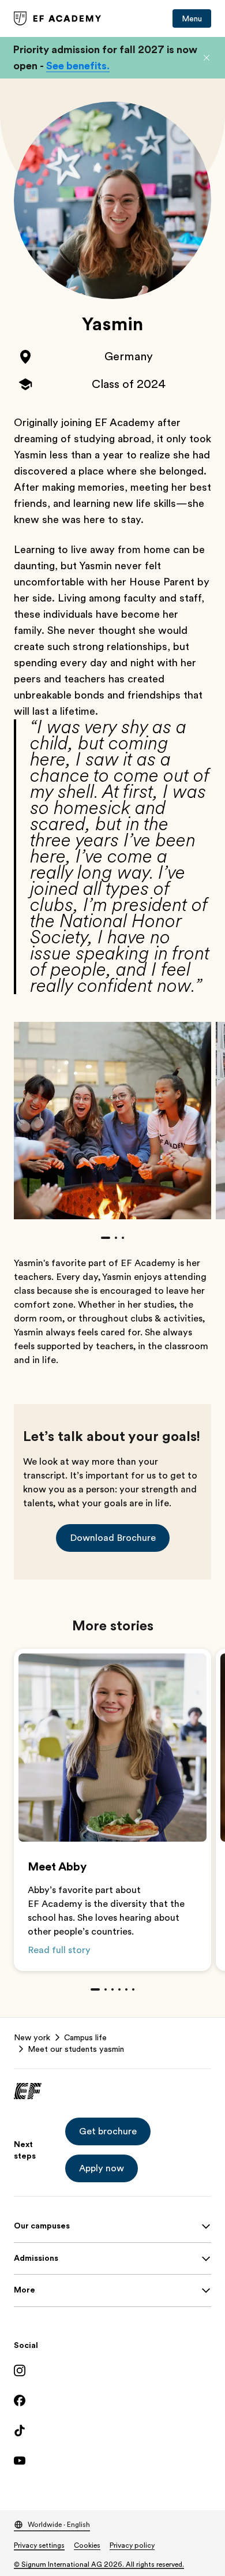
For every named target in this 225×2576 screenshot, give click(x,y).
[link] (58, 18)
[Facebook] (112, 2400)
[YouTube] (112, 2461)
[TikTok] (112, 2431)
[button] (207, 58)
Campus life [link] (85, 2037)
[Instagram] (112, 2370)
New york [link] (32, 2037)
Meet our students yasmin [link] (76, 2049)
